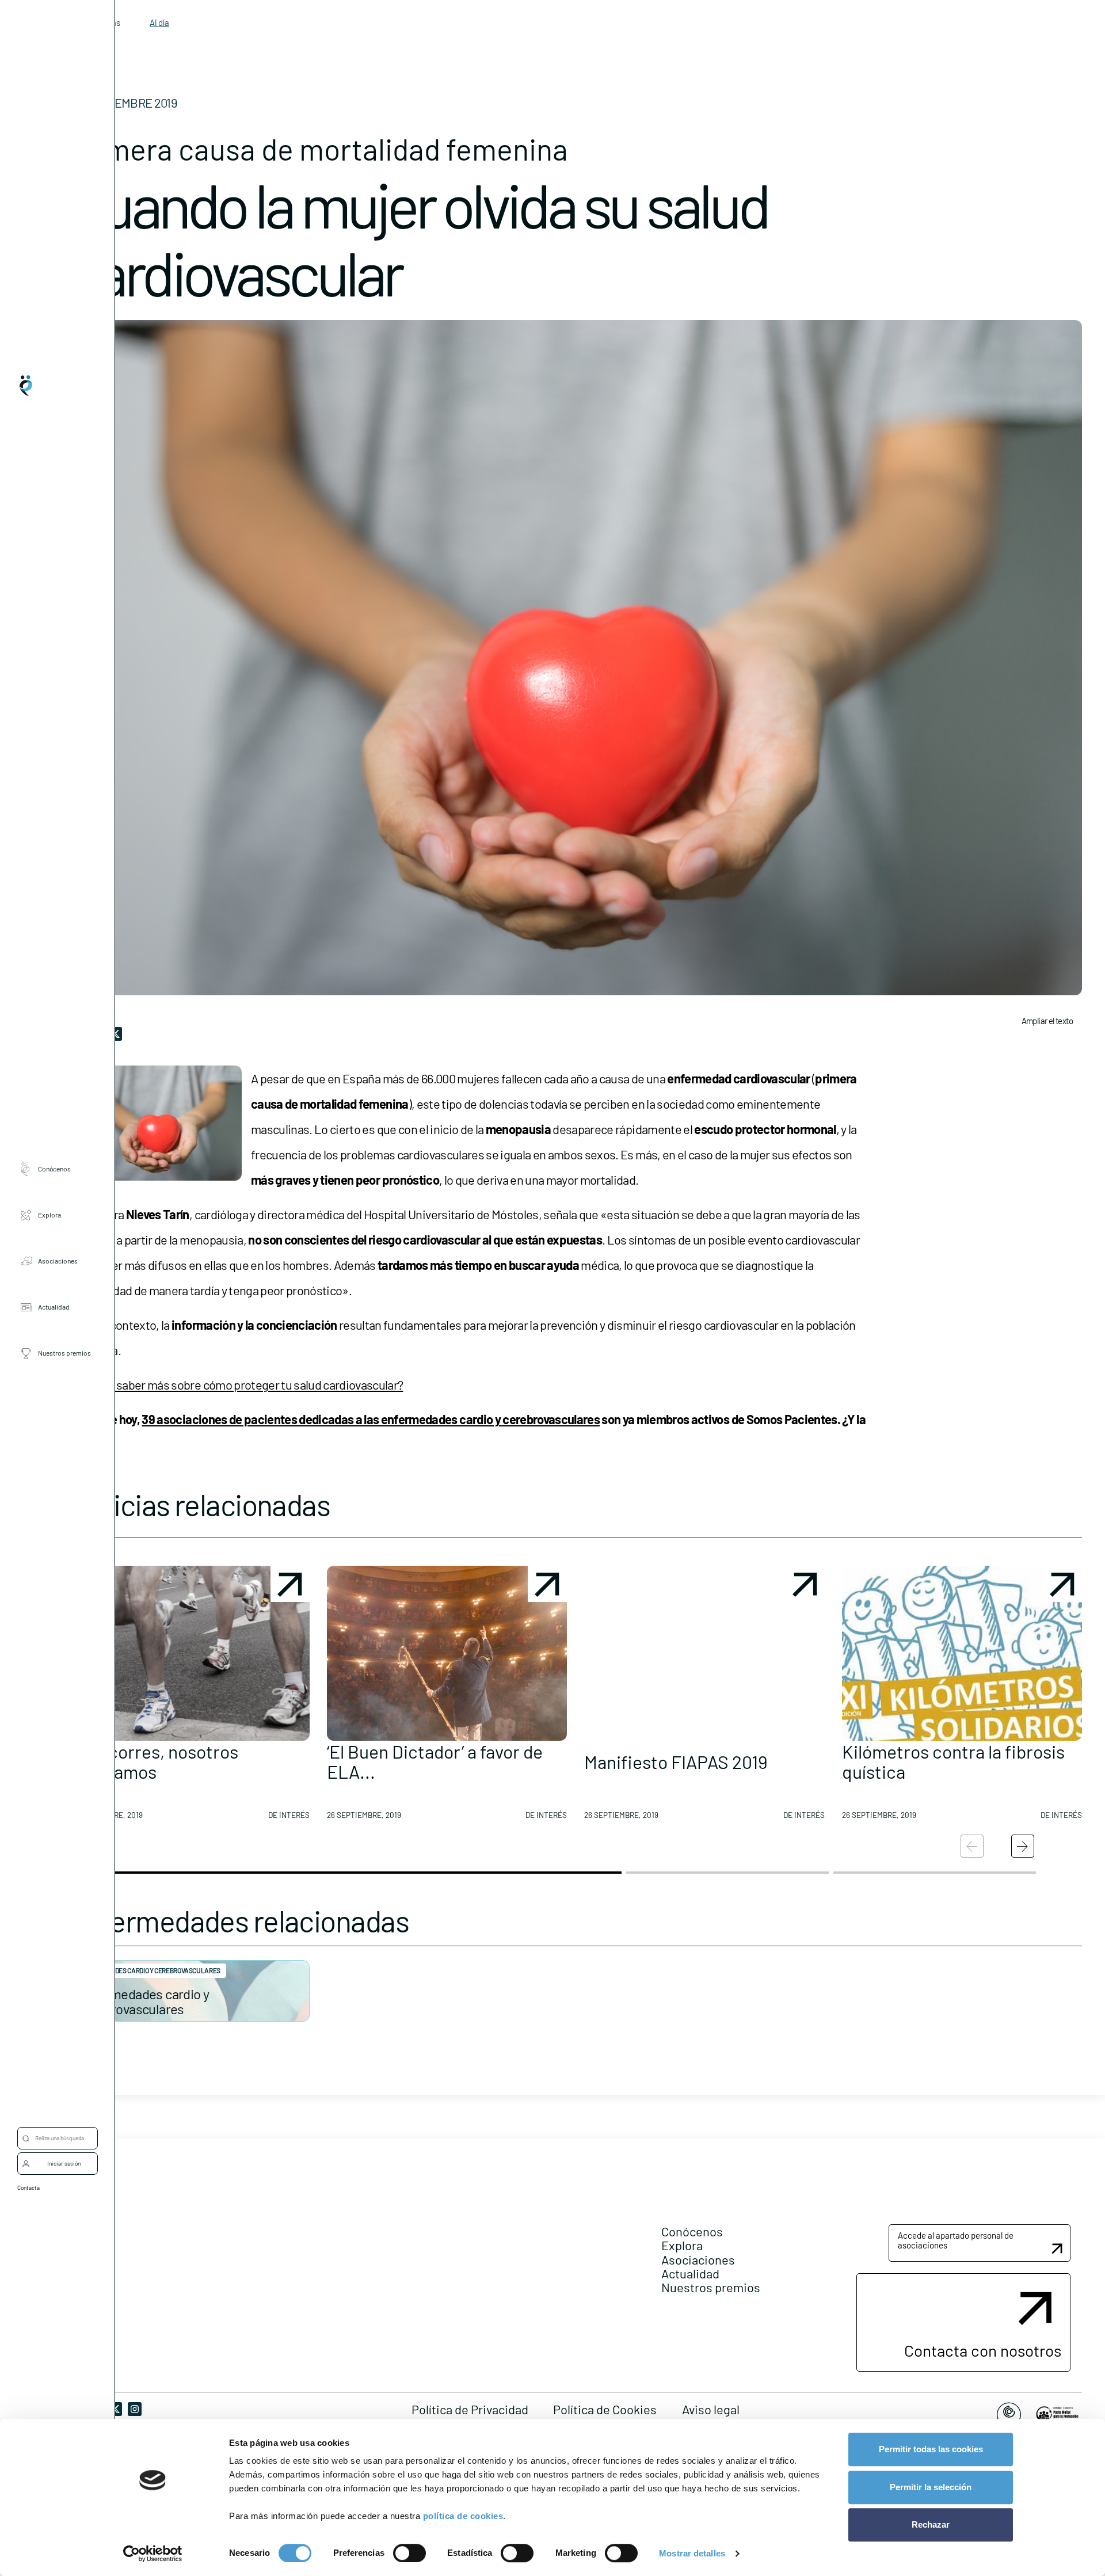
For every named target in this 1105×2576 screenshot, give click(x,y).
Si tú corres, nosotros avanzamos (154, 1761)
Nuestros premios (64, 1353)
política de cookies (463, 2516)
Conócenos (54, 1169)
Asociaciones (58, 1261)
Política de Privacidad (470, 2409)
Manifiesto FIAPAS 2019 (676, 1761)
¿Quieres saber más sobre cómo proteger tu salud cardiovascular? (236, 1384)
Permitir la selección (931, 2487)
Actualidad (54, 1307)
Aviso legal (711, 2409)
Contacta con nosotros (983, 2350)
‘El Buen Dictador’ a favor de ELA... (435, 1761)
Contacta (28, 2187)
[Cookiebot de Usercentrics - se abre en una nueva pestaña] (153, 2554)
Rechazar (931, 2524)
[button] (189, 1697)
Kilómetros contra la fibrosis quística (953, 1761)
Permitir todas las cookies (931, 2449)
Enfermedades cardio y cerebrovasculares (144, 2001)
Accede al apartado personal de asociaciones (956, 2240)
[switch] (409, 2553)
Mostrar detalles (692, 2553)
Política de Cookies (605, 2409)
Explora (49, 1215)
